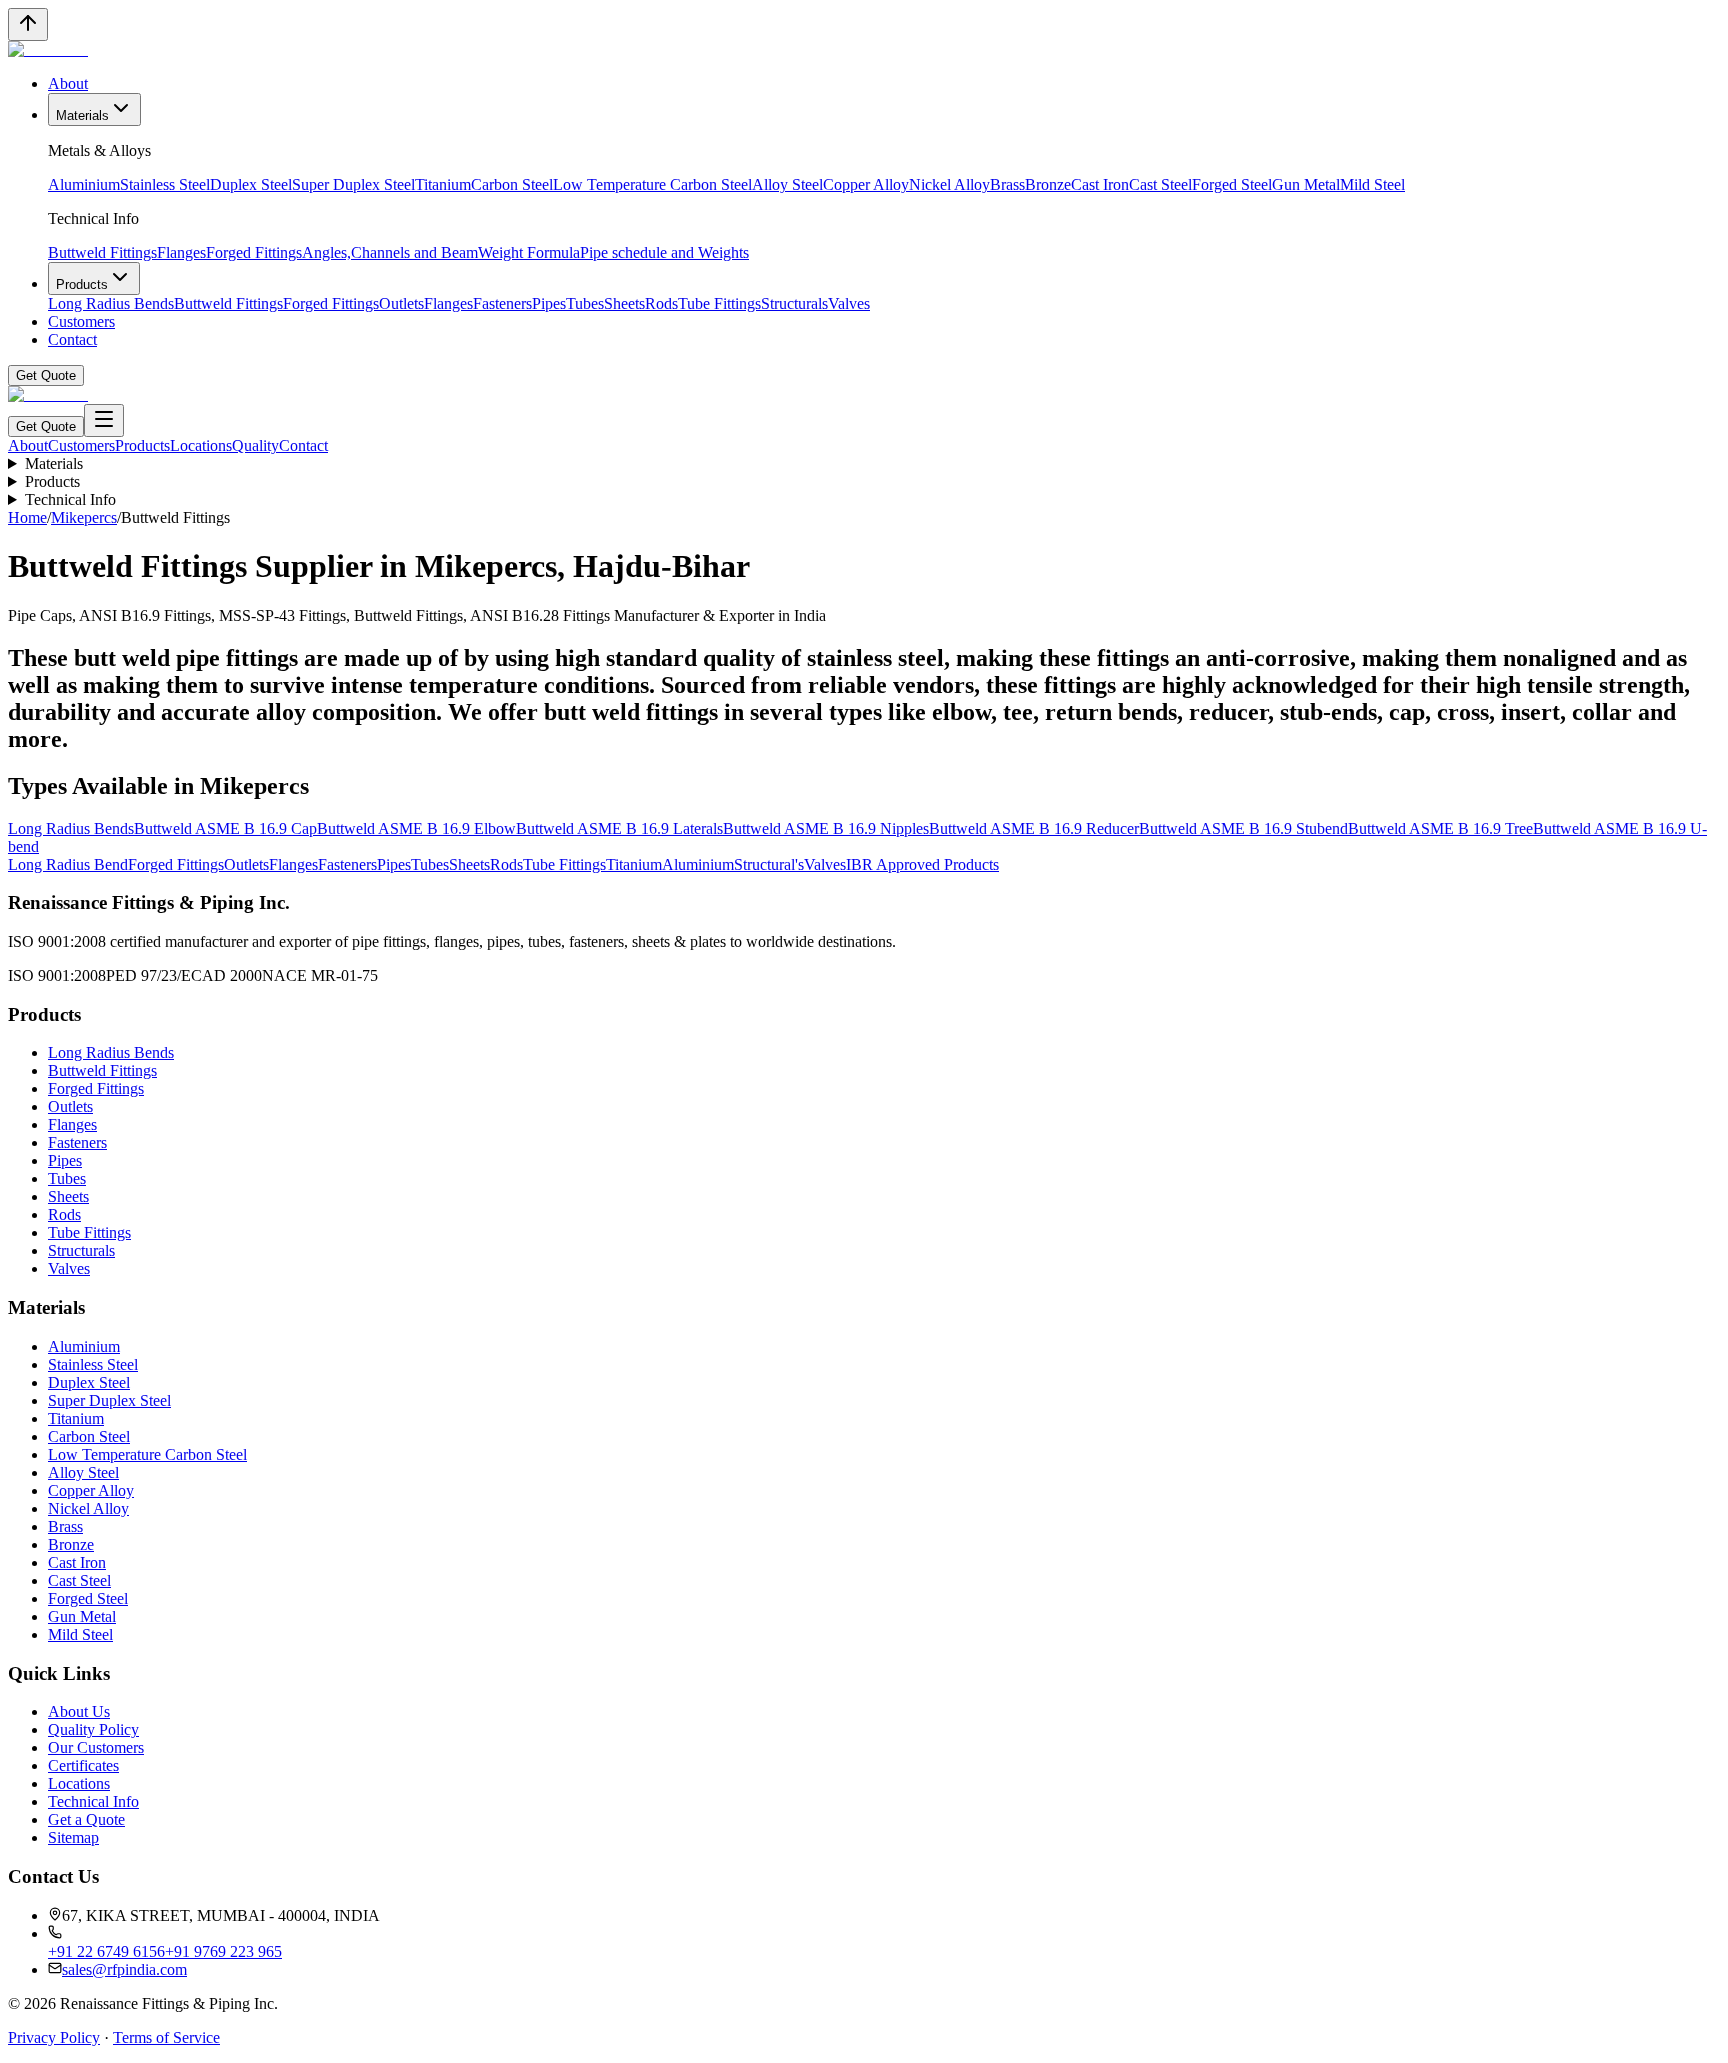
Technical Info (70, 499)
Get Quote (46, 375)
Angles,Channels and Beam (390, 252)
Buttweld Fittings (102, 252)
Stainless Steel (165, 184)
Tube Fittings (719, 303)
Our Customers (96, 1747)
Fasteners (502, 303)
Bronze (1048, 184)
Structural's (769, 864)
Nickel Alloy (949, 184)
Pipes (549, 303)
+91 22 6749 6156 (106, 1951)
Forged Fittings (254, 252)
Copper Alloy (866, 184)
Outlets (401, 303)
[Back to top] (28, 24)
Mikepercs (84, 517)
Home (27, 517)
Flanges (181, 252)
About (68, 83)
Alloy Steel (787, 184)
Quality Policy (93, 1729)
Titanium (443, 184)
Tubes (585, 303)
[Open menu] (104, 420)
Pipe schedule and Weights (664, 252)
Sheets (624, 303)
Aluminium (84, 184)
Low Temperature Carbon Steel (652, 184)
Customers (81, 321)
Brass (1007, 184)
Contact (72, 339)
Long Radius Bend (68, 864)
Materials (82, 115)
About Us (79, 1711)
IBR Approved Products (922, 864)
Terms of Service (166, 2037)
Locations (201, 445)
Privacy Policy (54, 2037)
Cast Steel (1160, 184)
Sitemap (73, 1837)
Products (82, 284)
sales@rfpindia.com (124, 1969)
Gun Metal (1306, 184)
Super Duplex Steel (353, 184)
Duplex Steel (251, 184)
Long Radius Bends (111, 303)
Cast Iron (1100, 184)
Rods (661, 303)
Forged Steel (1232, 184)
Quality (255, 445)
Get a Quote (86, 1819)
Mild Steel (1372, 184)
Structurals (794, 303)
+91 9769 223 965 (223, 1951)
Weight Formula (529, 252)
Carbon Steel (512, 184)
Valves (849, 303)
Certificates (83, 1765)
